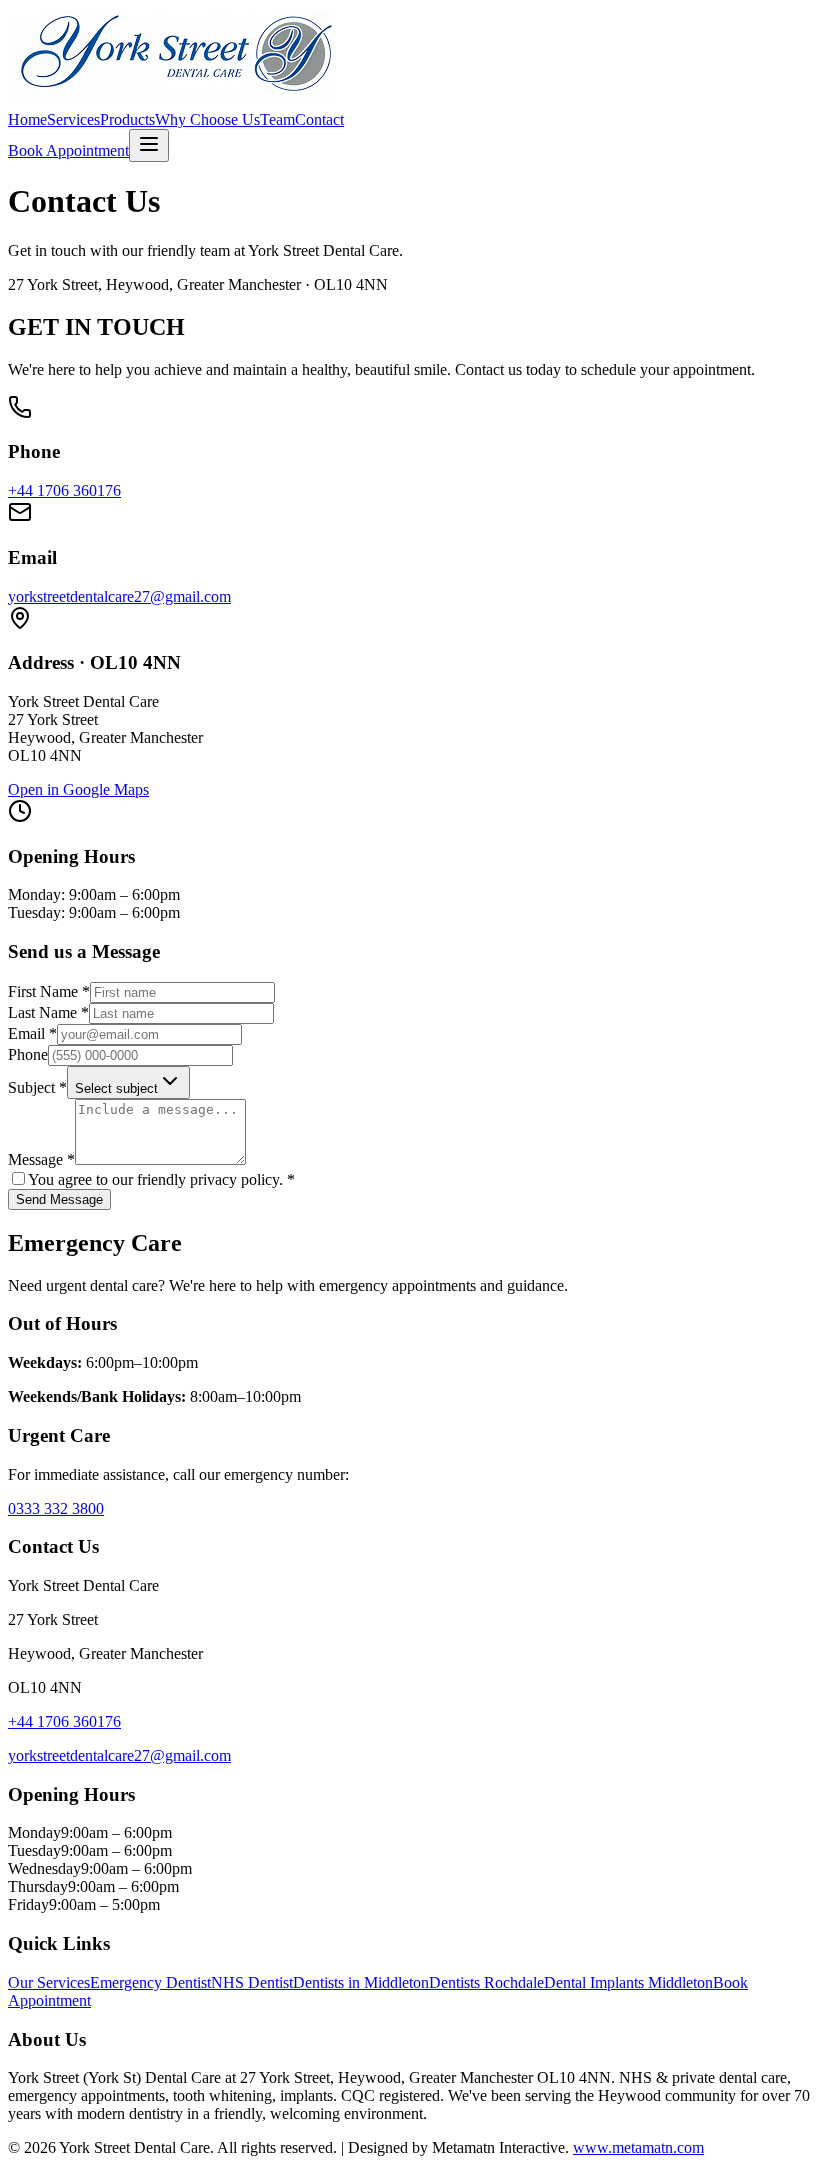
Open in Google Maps (78, 789)
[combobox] (128, 1082)
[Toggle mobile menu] (149, 145)
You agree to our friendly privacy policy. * (161, 1179)
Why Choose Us (207, 119)
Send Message (59, 1199)
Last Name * (48, 1012)
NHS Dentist (252, 1982)
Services (73, 119)
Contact (319, 119)
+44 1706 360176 (64, 490)
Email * (32, 1033)
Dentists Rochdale (486, 1982)
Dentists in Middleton (361, 1982)
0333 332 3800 (56, 1508)
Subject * (37, 1087)
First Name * (49, 991)
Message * (41, 1159)
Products (127, 119)
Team (277, 119)
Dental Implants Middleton (628, 1982)
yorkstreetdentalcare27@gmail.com (119, 596)
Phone (28, 1054)
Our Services (49, 1982)
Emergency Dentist (150, 1982)
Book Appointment (68, 150)
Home (27, 119)
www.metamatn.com (638, 2147)
